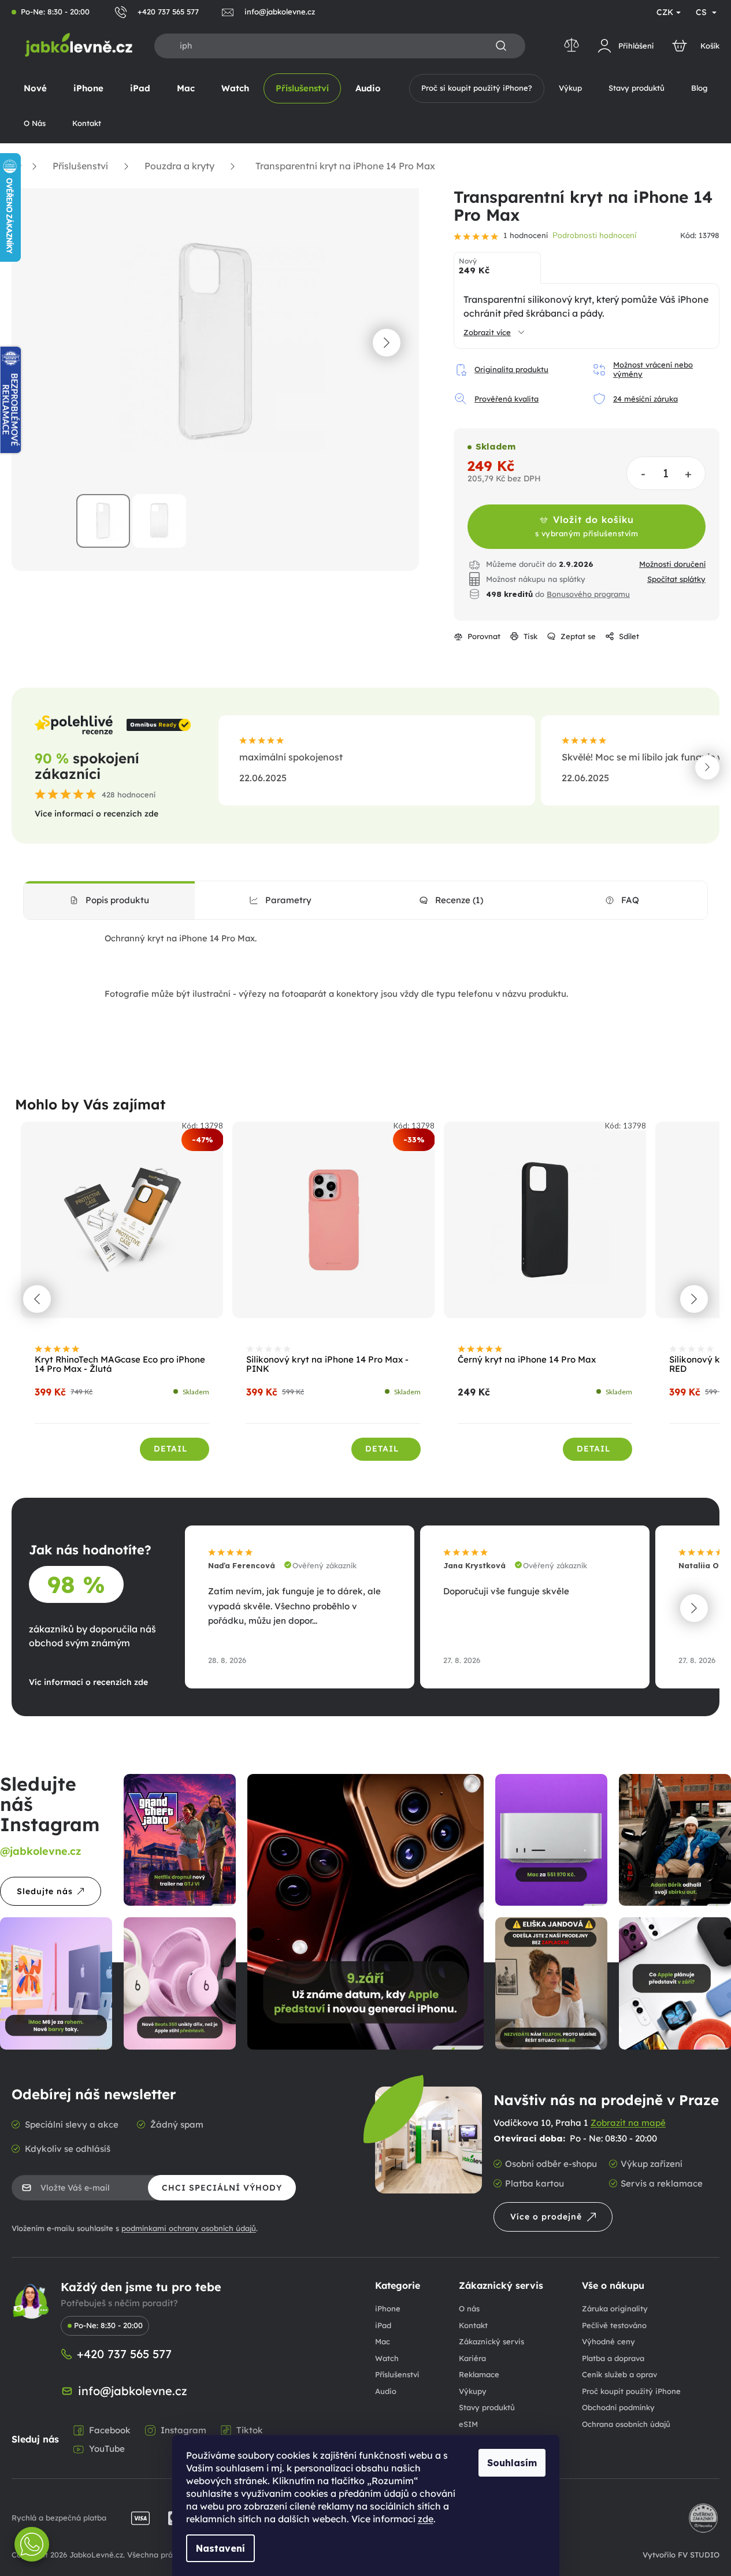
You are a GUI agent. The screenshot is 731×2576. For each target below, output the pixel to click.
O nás (469, 2308)
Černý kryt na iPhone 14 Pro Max (527, 1360)
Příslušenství (397, 2374)
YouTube (107, 2449)
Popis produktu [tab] (117, 900)
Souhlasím (512, 2463)
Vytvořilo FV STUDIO (681, 2555)
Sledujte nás (45, 1891)
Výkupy (473, 2391)
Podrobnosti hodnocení (594, 235)
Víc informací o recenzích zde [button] (88, 1682)
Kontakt (473, 2325)
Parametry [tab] (288, 900)
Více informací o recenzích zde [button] (97, 814)
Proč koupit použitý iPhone (631, 2391)
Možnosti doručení (672, 564)
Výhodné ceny (608, 2341)
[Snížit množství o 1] (644, 474)
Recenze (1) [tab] (459, 900)
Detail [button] (170, 1449)
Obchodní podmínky (618, 2407)
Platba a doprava (613, 2358)
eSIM (468, 2424)
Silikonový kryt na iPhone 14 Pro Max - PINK (327, 1365)
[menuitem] (35, 88)
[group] (122, 1298)
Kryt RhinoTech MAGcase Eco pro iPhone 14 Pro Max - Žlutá (120, 1365)
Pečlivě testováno (614, 2325)
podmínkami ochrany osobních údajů (189, 2228)
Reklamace (479, 2374)
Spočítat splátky (676, 579)
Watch (387, 2358)
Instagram (183, 2430)
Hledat (501, 46)
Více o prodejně (546, 2217)
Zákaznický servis (491, 2341)
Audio (386, 2391)
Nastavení (220, 2548)
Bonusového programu (588, 594)
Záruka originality (615, 2308)
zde (426, 2519)
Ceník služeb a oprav (619, 2374)
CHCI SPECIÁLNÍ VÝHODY (222, 2188)
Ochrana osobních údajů (626, 2424)
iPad (383, 2325)
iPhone (388, 2308)
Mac (383, 2341)
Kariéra (472, 2358)
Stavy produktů (487, 2407)
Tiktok (250, 2430)
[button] (387, 343)
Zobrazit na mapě (628, 2123)
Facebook (110, 2430)
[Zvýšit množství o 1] (688, 474)
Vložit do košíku (587, 526)
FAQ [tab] (630, 900)
